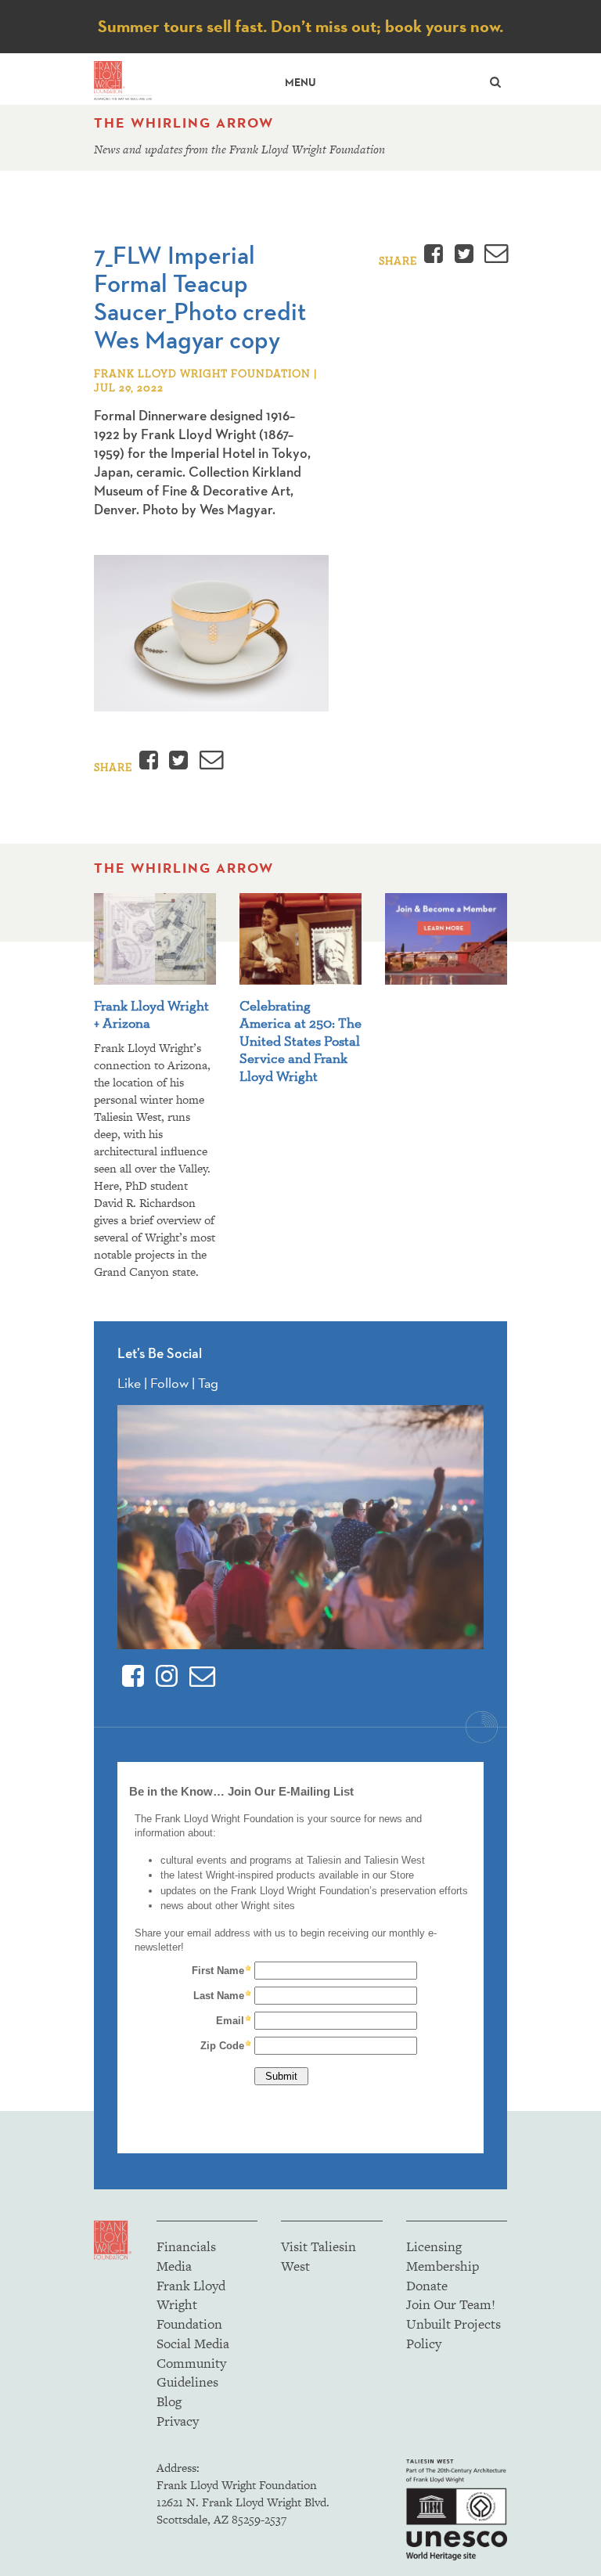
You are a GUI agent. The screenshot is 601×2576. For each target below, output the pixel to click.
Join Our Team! (451, 2304)
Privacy (178, 2421)
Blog (169, 2401)
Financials (186, 2246)
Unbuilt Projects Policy (453, 2334)
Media (174, 2266)
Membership (443, 2266)
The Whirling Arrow (184, 123)
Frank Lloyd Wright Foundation (191, 2305)
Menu (300, 83)
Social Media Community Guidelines (193, 2363)
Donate (427, 2286)
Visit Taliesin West (318, 2256)
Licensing (434, 2246)
